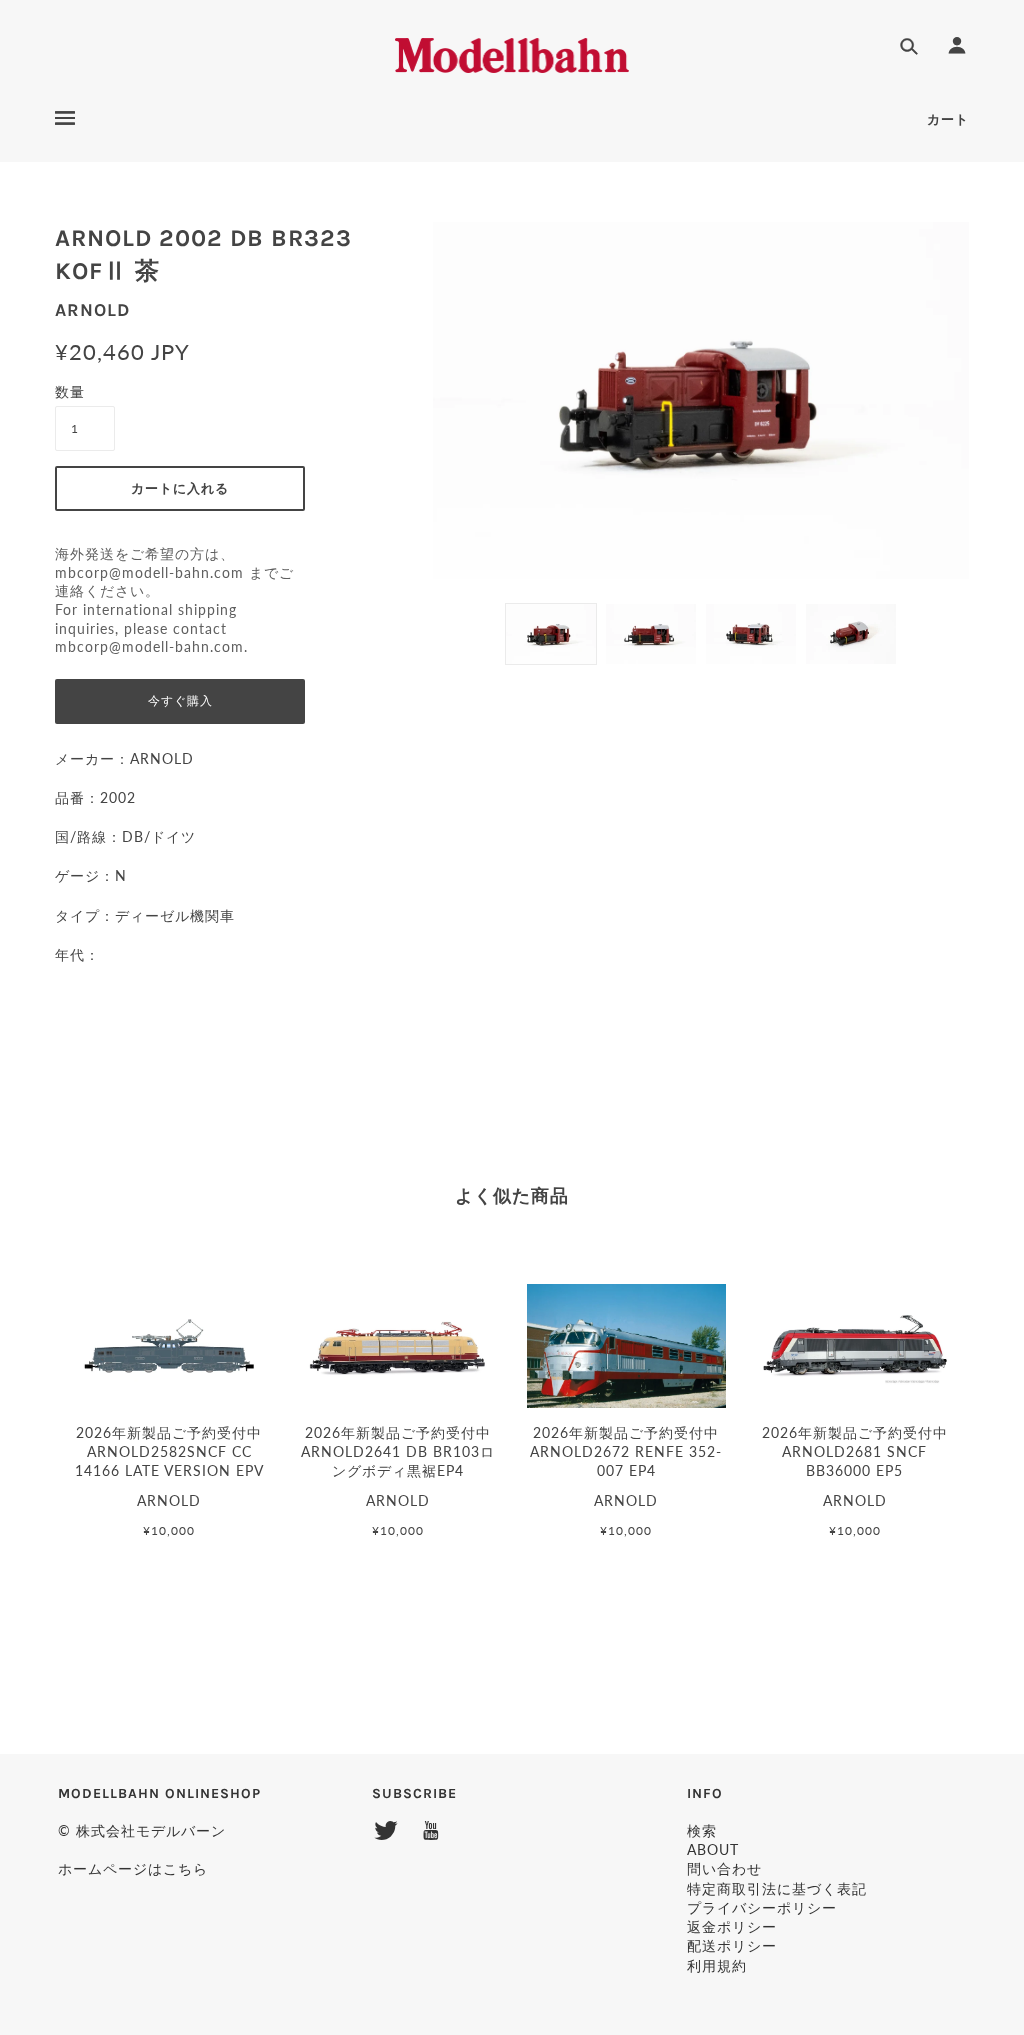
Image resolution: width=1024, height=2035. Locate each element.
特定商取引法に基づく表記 (777, 1888)
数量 (70, 391)
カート (948, 119)
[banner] (512, 52)
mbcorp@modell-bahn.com (149, 573)
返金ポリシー (732, 1926)
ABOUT (713, 1849)
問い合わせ (724, 1868)
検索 (702, 1830)
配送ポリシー (732, 1945)
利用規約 (717, 1965)
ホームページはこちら (133, 1868)
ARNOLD (92, 310)
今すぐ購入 (180, 701)
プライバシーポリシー (762, 1907)
